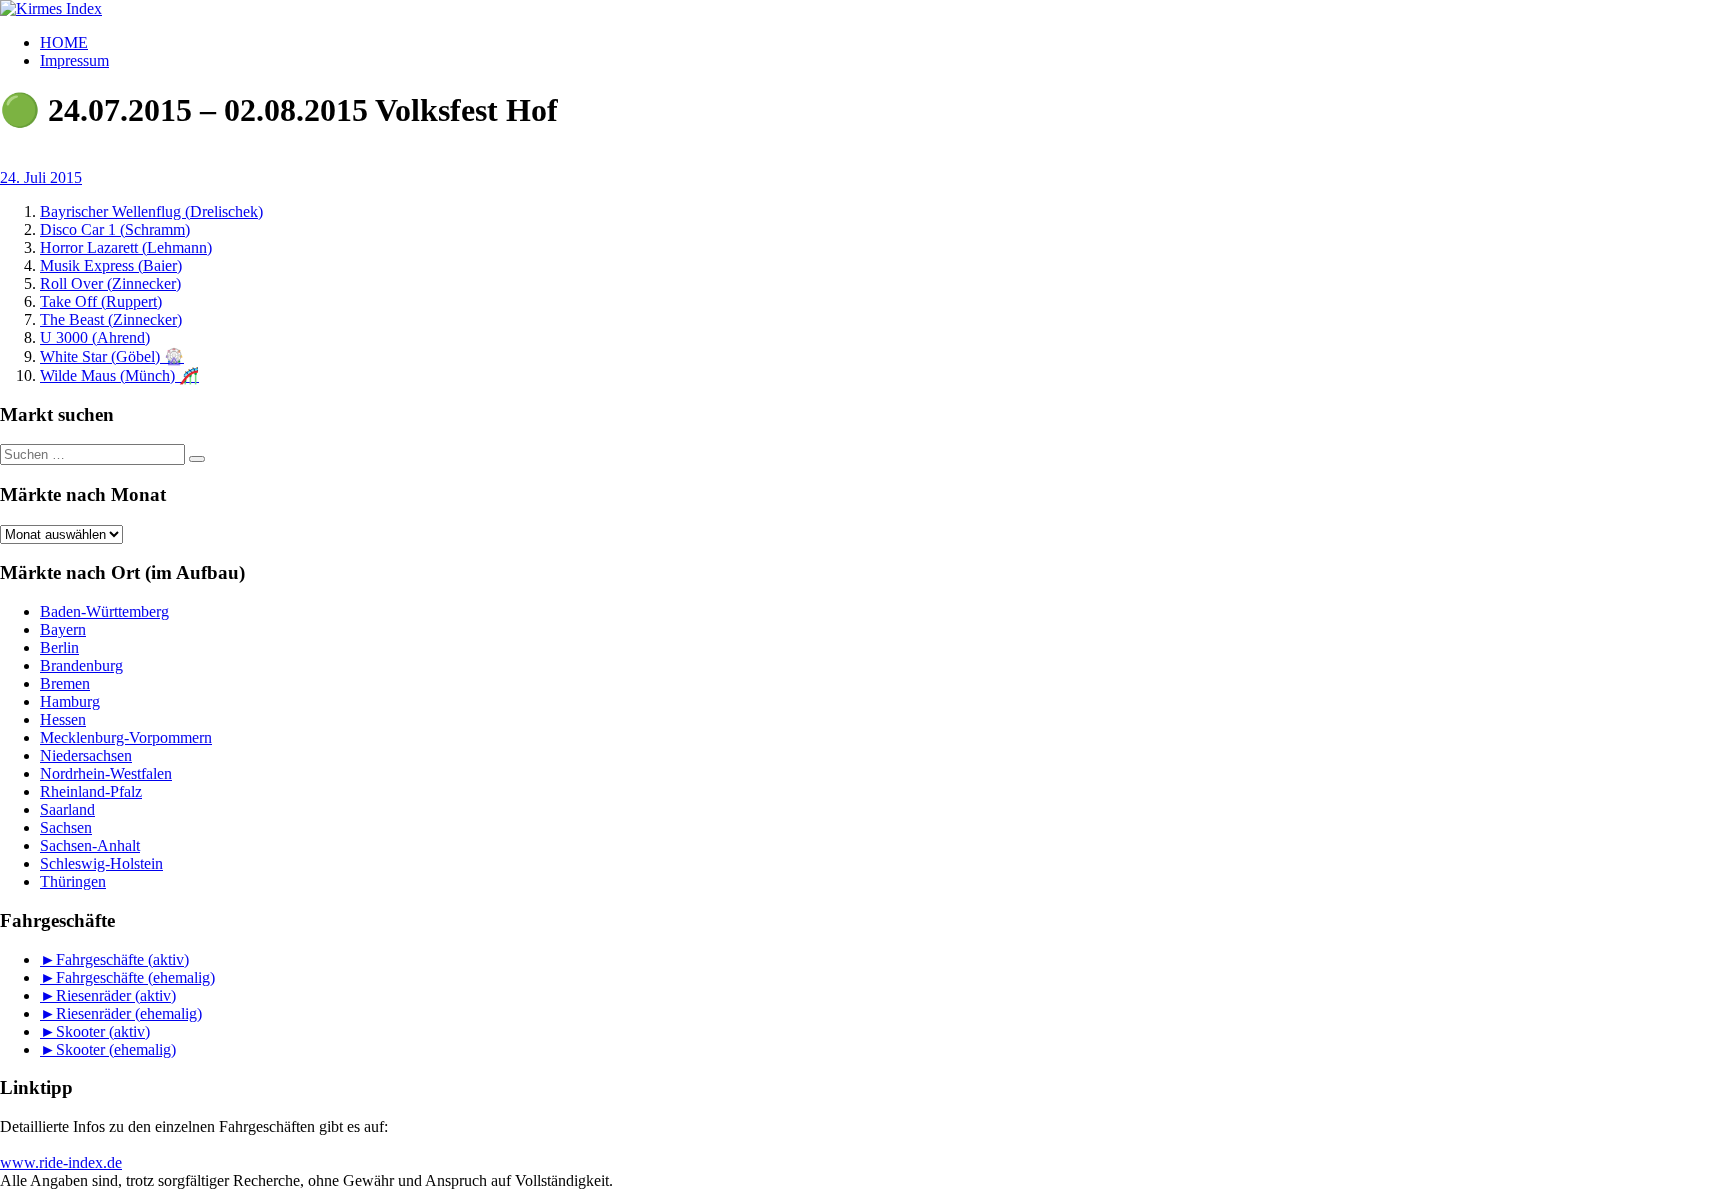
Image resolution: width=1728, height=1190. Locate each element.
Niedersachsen (86, 755)
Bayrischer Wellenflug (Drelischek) (151, 211)
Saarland (67, 809)
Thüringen (73, 881)
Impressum (74, 60)
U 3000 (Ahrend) (95, 337)
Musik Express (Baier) (111, 265)
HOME (64, 42)
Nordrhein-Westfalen (106, 773)
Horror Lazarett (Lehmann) (126, 247)
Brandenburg (81, 665)
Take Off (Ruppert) (101, 301)
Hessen (63, 719)
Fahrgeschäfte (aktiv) (122, 959)
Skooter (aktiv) (103, 1031)
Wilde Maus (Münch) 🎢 (119, 375)
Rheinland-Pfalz (91, 791)
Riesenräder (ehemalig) (129, 1013)
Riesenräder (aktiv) (116, 995)
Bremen (65, 683)
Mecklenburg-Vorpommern (126, 737)
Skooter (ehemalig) (116, 1049)
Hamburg (70, 701)
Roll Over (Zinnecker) (110, 283)
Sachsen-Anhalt (90, 845)
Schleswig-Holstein (101, 863)
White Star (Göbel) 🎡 (112, 356)
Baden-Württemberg (104, 611)
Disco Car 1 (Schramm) (115, 229)
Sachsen (66, 827)
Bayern (63, 629)
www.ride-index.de (61, 1162)
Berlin (59, 647)
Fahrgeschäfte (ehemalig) (135, 977)
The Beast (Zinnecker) (111, 319)
